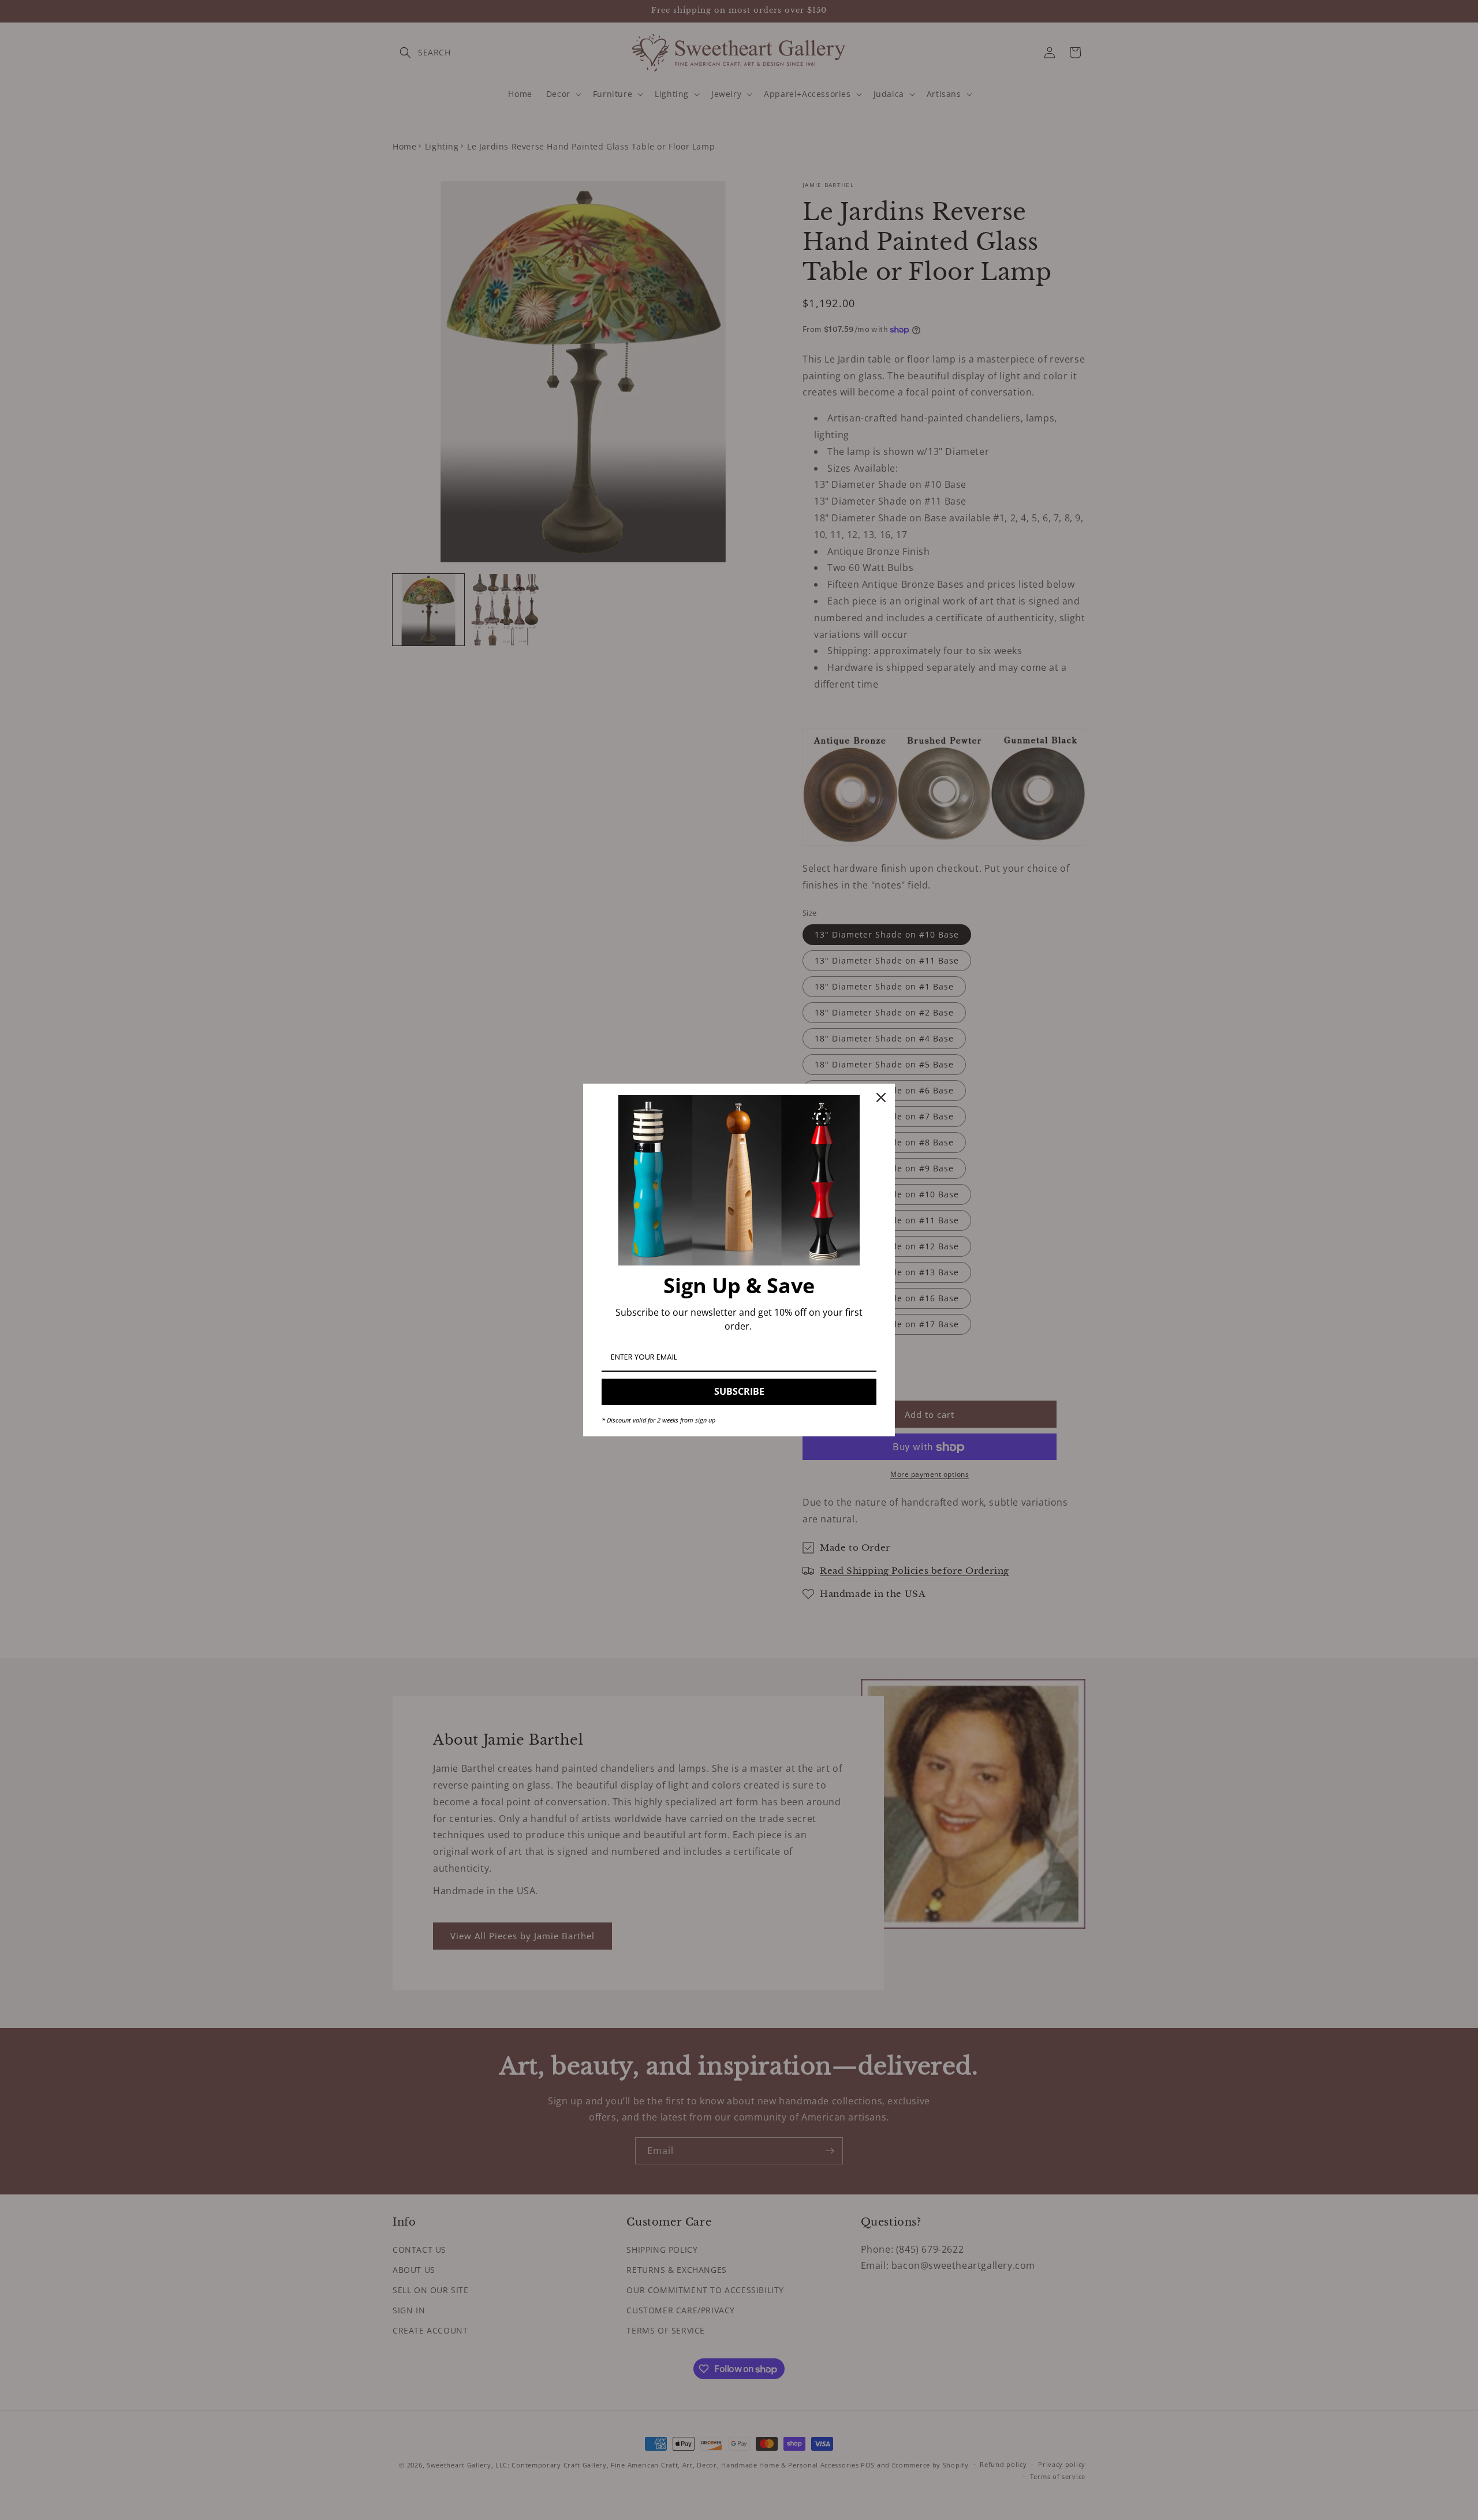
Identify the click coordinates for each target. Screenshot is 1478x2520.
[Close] (881, 1097)
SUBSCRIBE (739, 1391)
